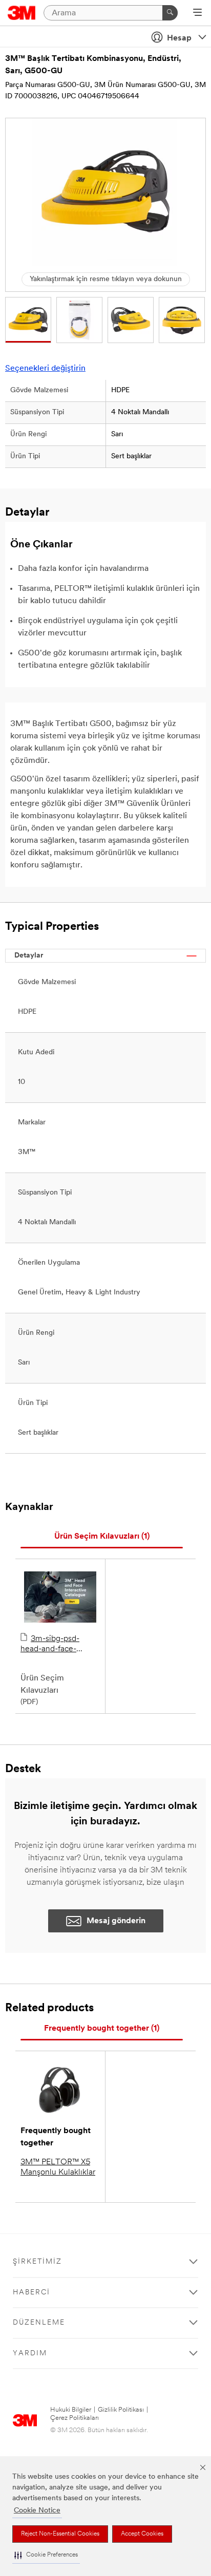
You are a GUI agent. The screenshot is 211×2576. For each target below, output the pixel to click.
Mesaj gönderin (116, 1921)
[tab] (102, 1537)
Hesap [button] (179, 38)
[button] (46, 2555)
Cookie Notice (37, 2511)
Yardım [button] (30, 2354)
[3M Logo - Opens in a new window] (22, 13)
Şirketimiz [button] (37, 2262)
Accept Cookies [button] (142, 2534)
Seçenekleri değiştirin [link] (45, 369)
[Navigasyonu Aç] (197, 13)
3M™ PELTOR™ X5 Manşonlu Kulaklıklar (58, 2167)
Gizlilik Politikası (121, 2410)
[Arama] (170, 13)
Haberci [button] (31, 2293)
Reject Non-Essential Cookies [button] (60, 2534)
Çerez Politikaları (75, 2418)
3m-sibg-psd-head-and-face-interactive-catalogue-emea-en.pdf (60, 1645)
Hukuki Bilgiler (71, 2410)
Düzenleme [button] (39, 2323)
